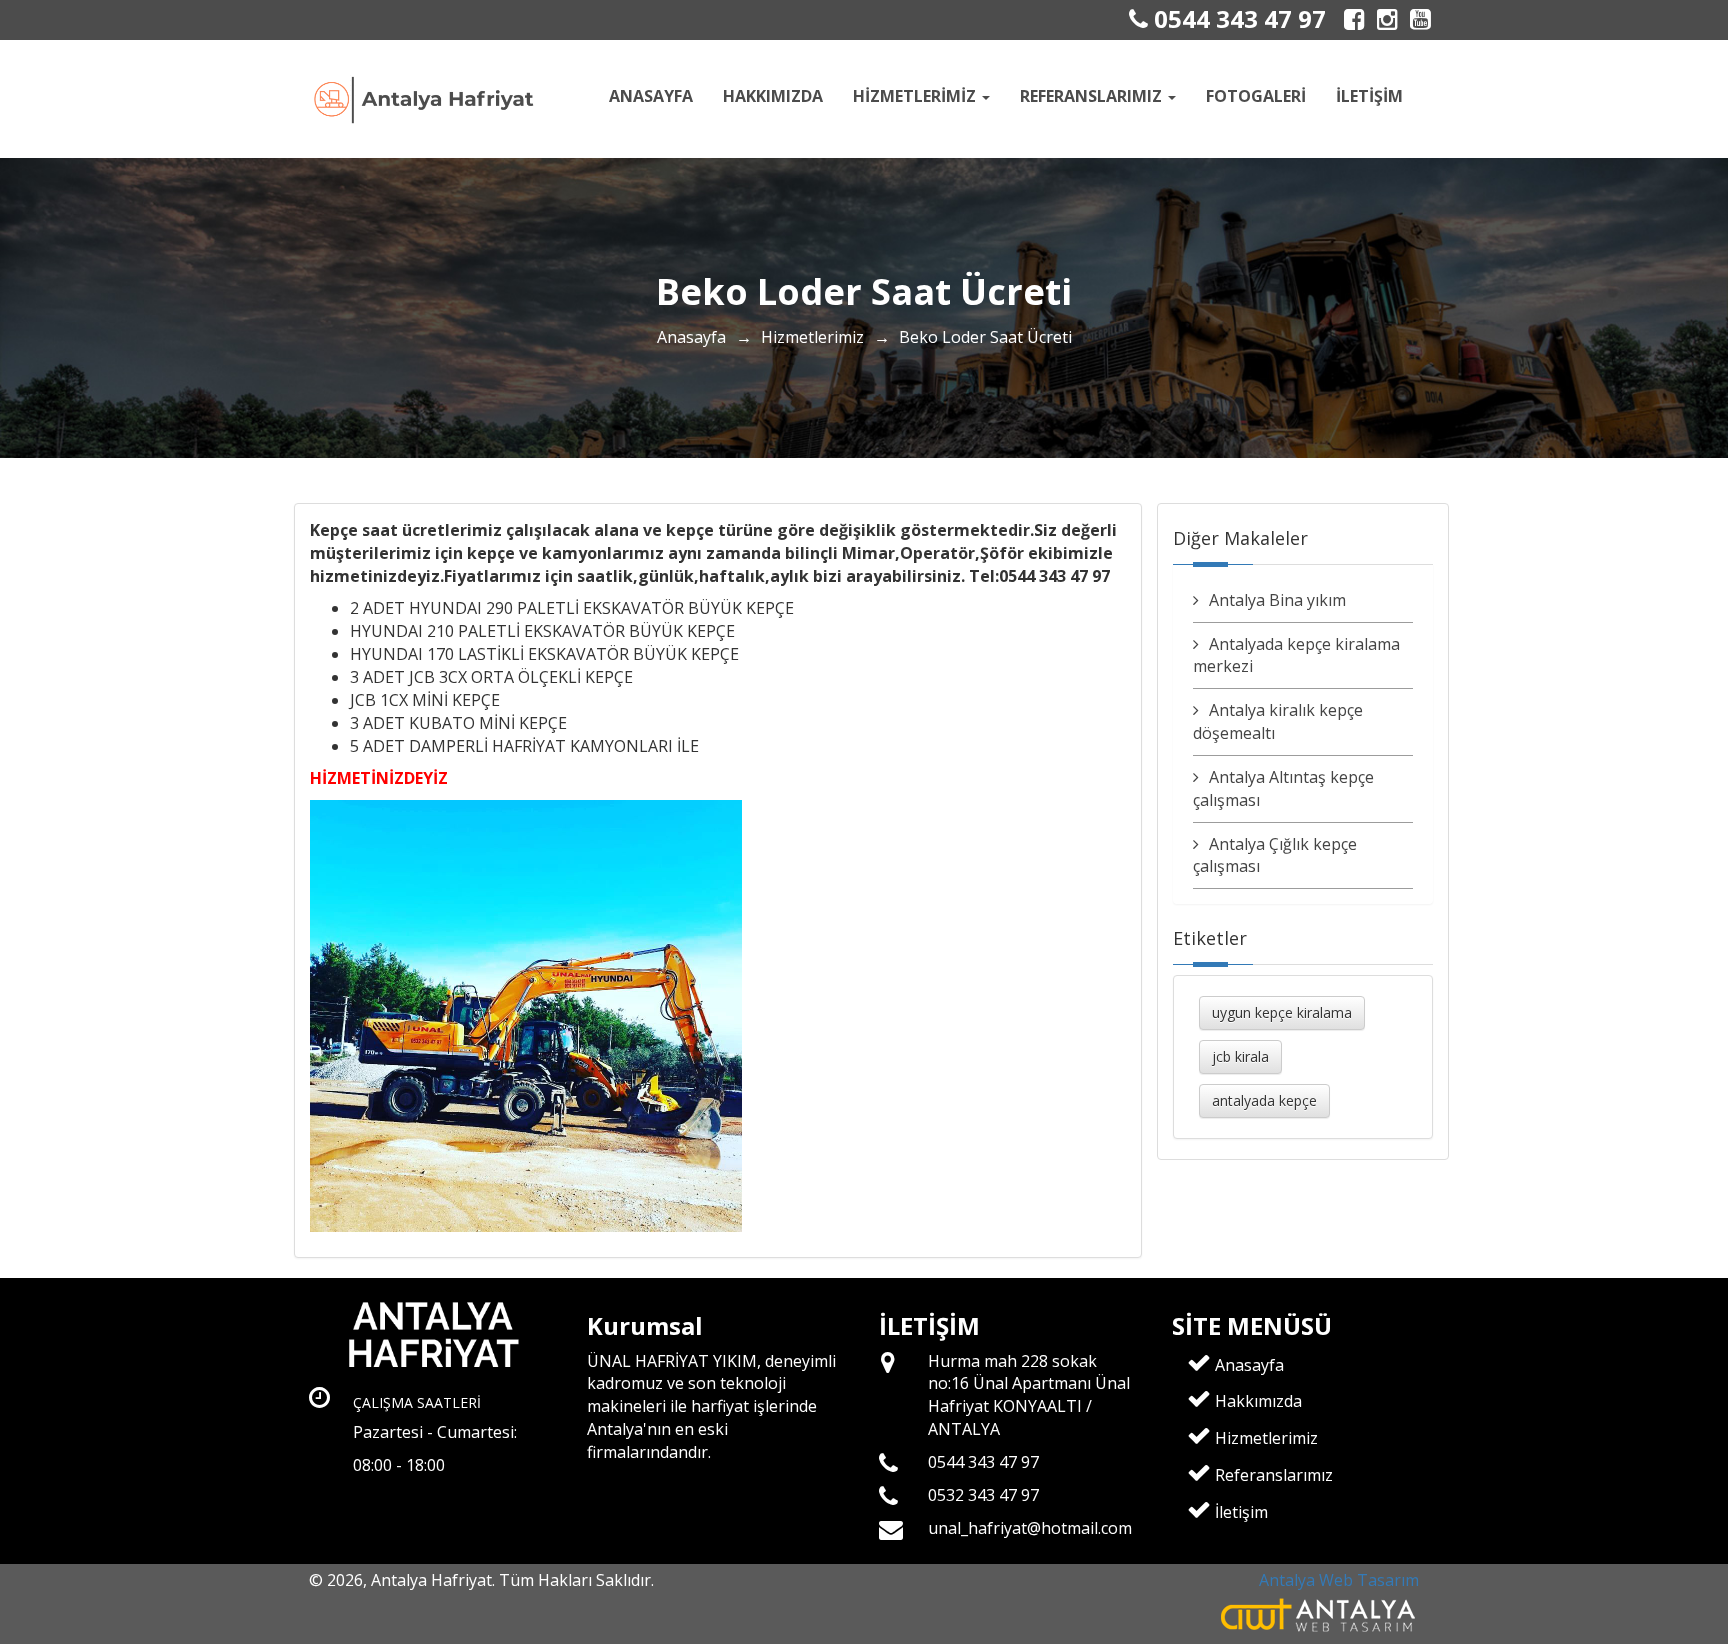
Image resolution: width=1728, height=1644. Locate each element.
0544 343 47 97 (1237, 18)
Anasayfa (651, 96)
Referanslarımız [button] (1093, 96)
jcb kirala (1240, 1056)
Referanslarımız (1272, 1475)
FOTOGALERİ (1256, 96)
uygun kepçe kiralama (1282, 1012)
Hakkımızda (773, 96)
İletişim (1369, 96)
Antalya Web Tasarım (1339, 1580)
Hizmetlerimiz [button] (916, 96)
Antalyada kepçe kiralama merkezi (1296, 655)
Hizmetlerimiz (812, 337)
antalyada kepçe (1264, 1100)
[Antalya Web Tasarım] (1319, 1614)
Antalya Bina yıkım (1277, 600)
